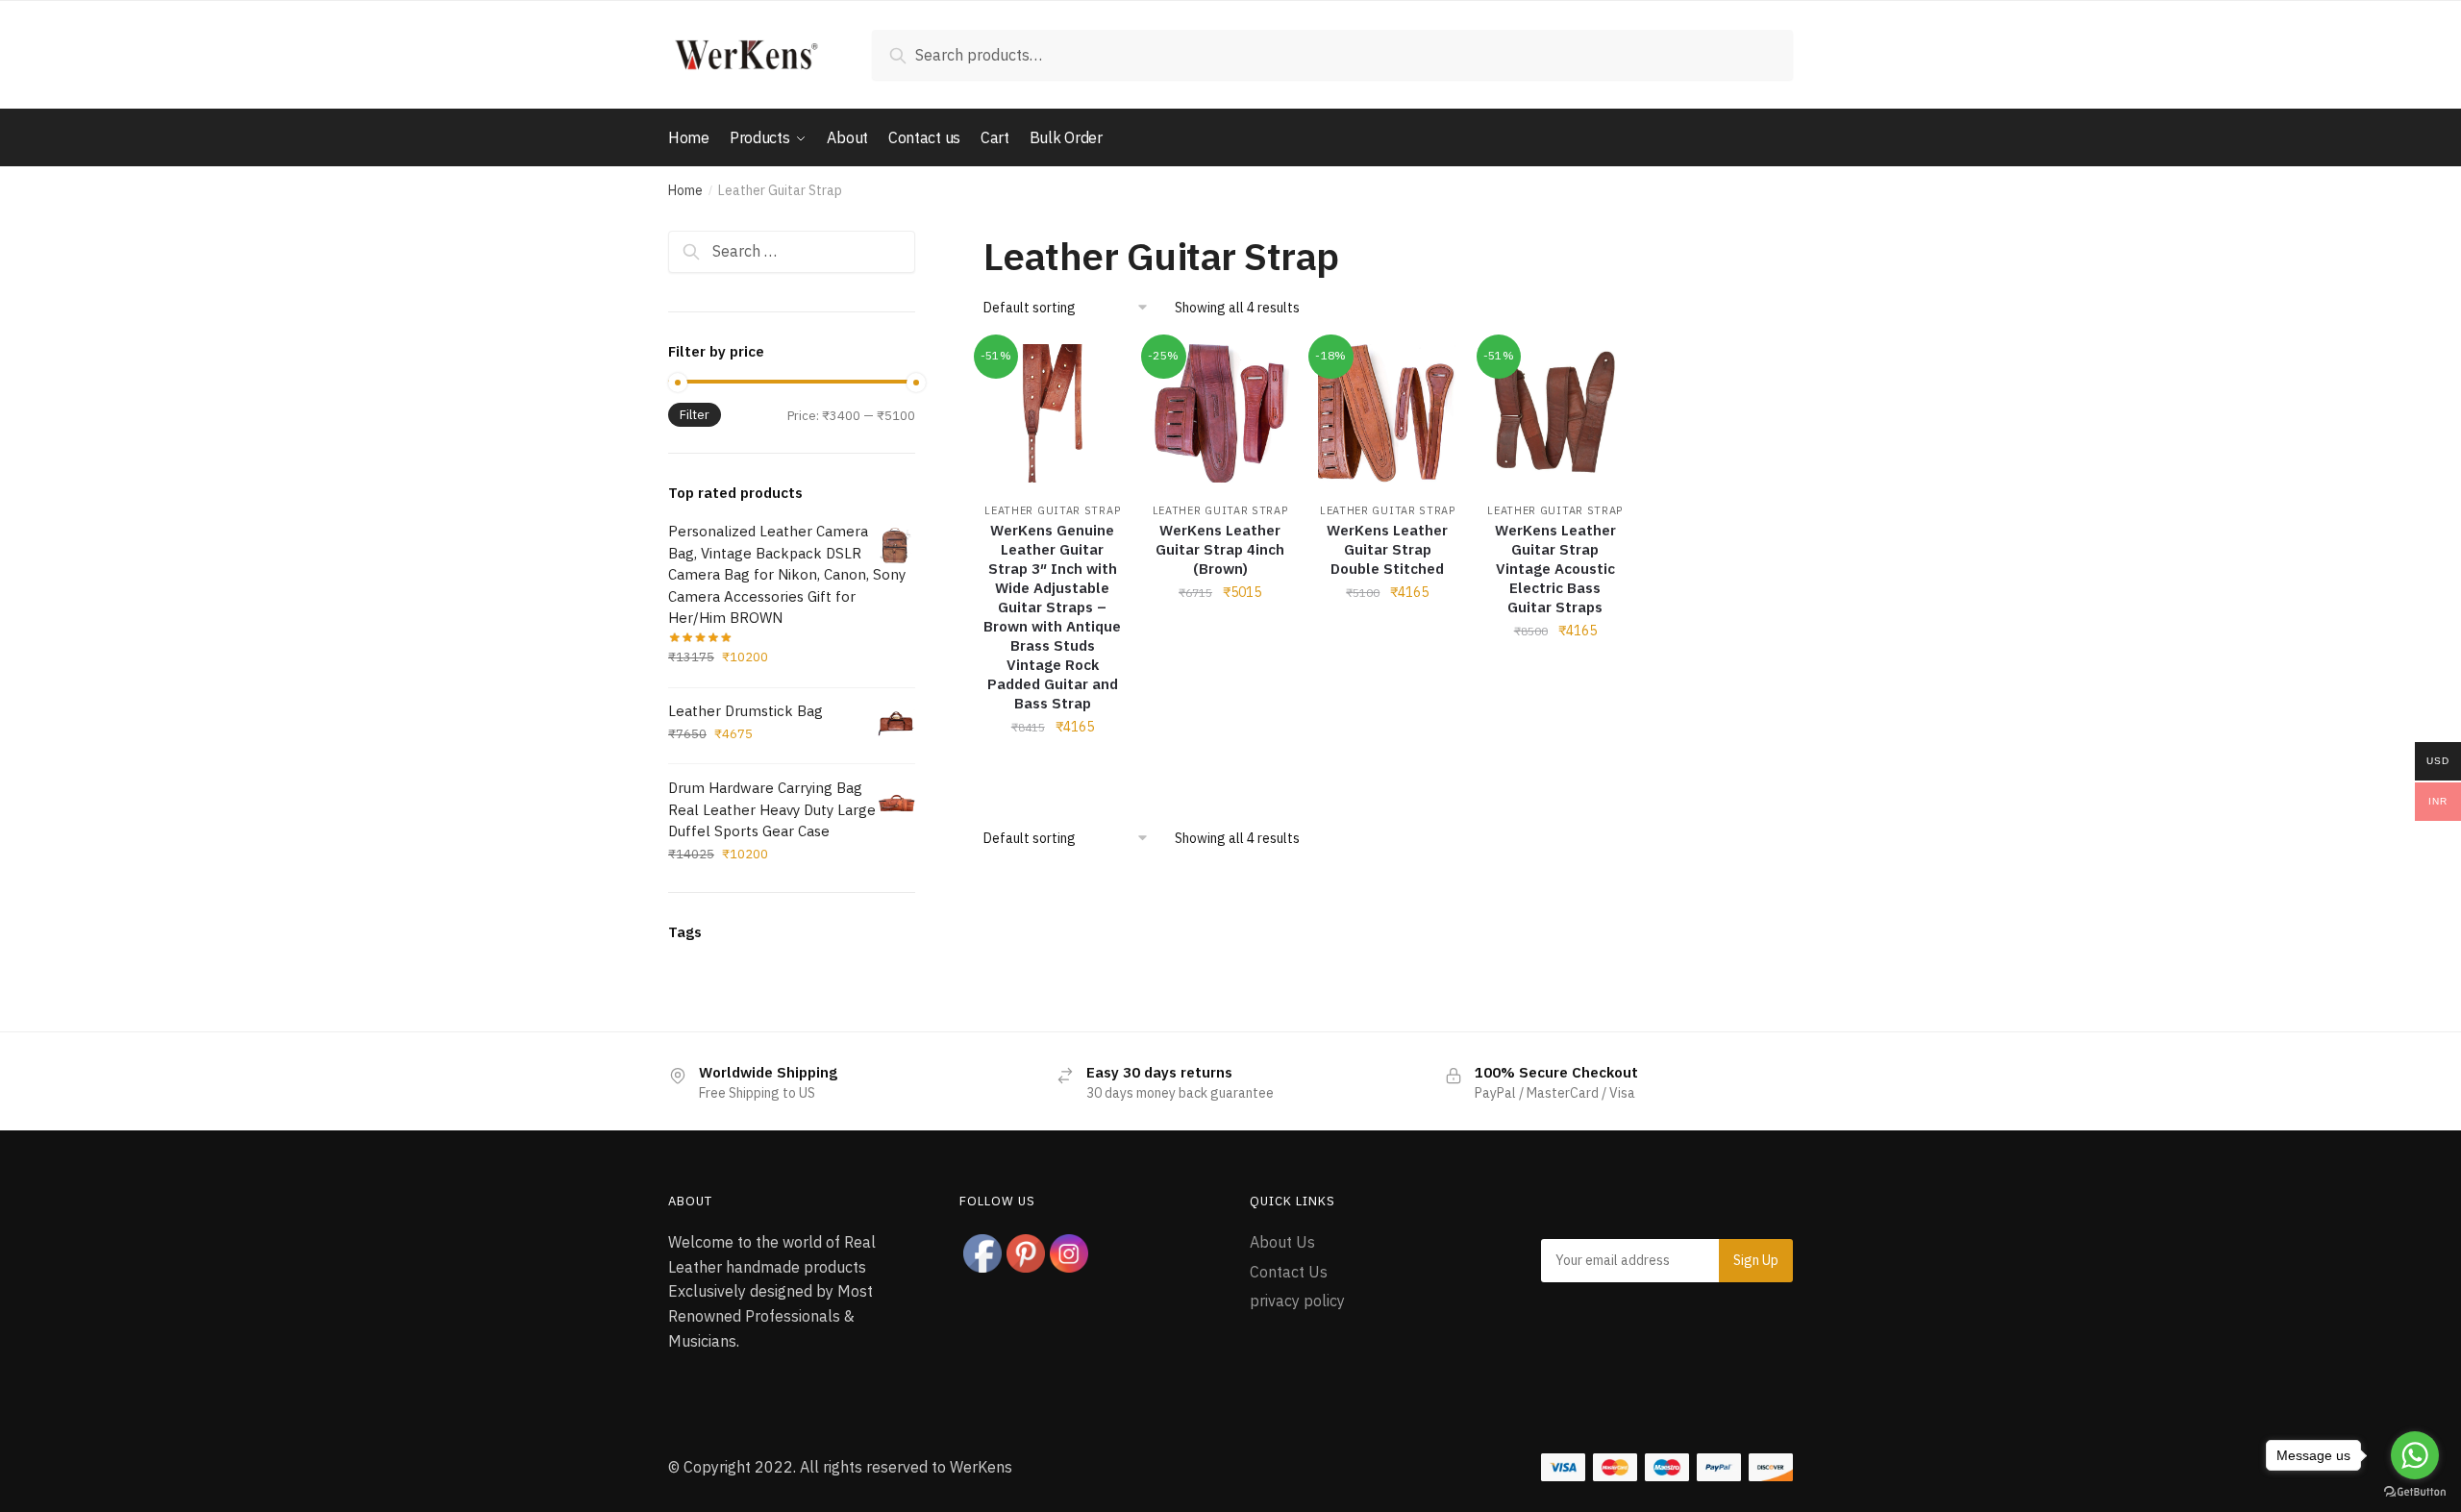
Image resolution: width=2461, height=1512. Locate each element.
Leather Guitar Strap (1052, 510)
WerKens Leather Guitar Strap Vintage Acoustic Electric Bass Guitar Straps (1555, 569)
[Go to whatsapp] (2415, 1455)
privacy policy (1297, 1301)
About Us (1282, 1242)
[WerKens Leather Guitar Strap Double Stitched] (1387, 413)
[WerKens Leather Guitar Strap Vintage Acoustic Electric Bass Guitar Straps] (1555, 413)
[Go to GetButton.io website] (2415, 1492)
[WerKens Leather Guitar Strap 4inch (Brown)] (1220, 413)
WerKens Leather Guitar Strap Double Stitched (1387, 549)
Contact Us (1289, 1272)
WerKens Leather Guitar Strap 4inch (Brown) (1220, 549)
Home (685, 190)
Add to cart (1053, 769)
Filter (695, 415)
